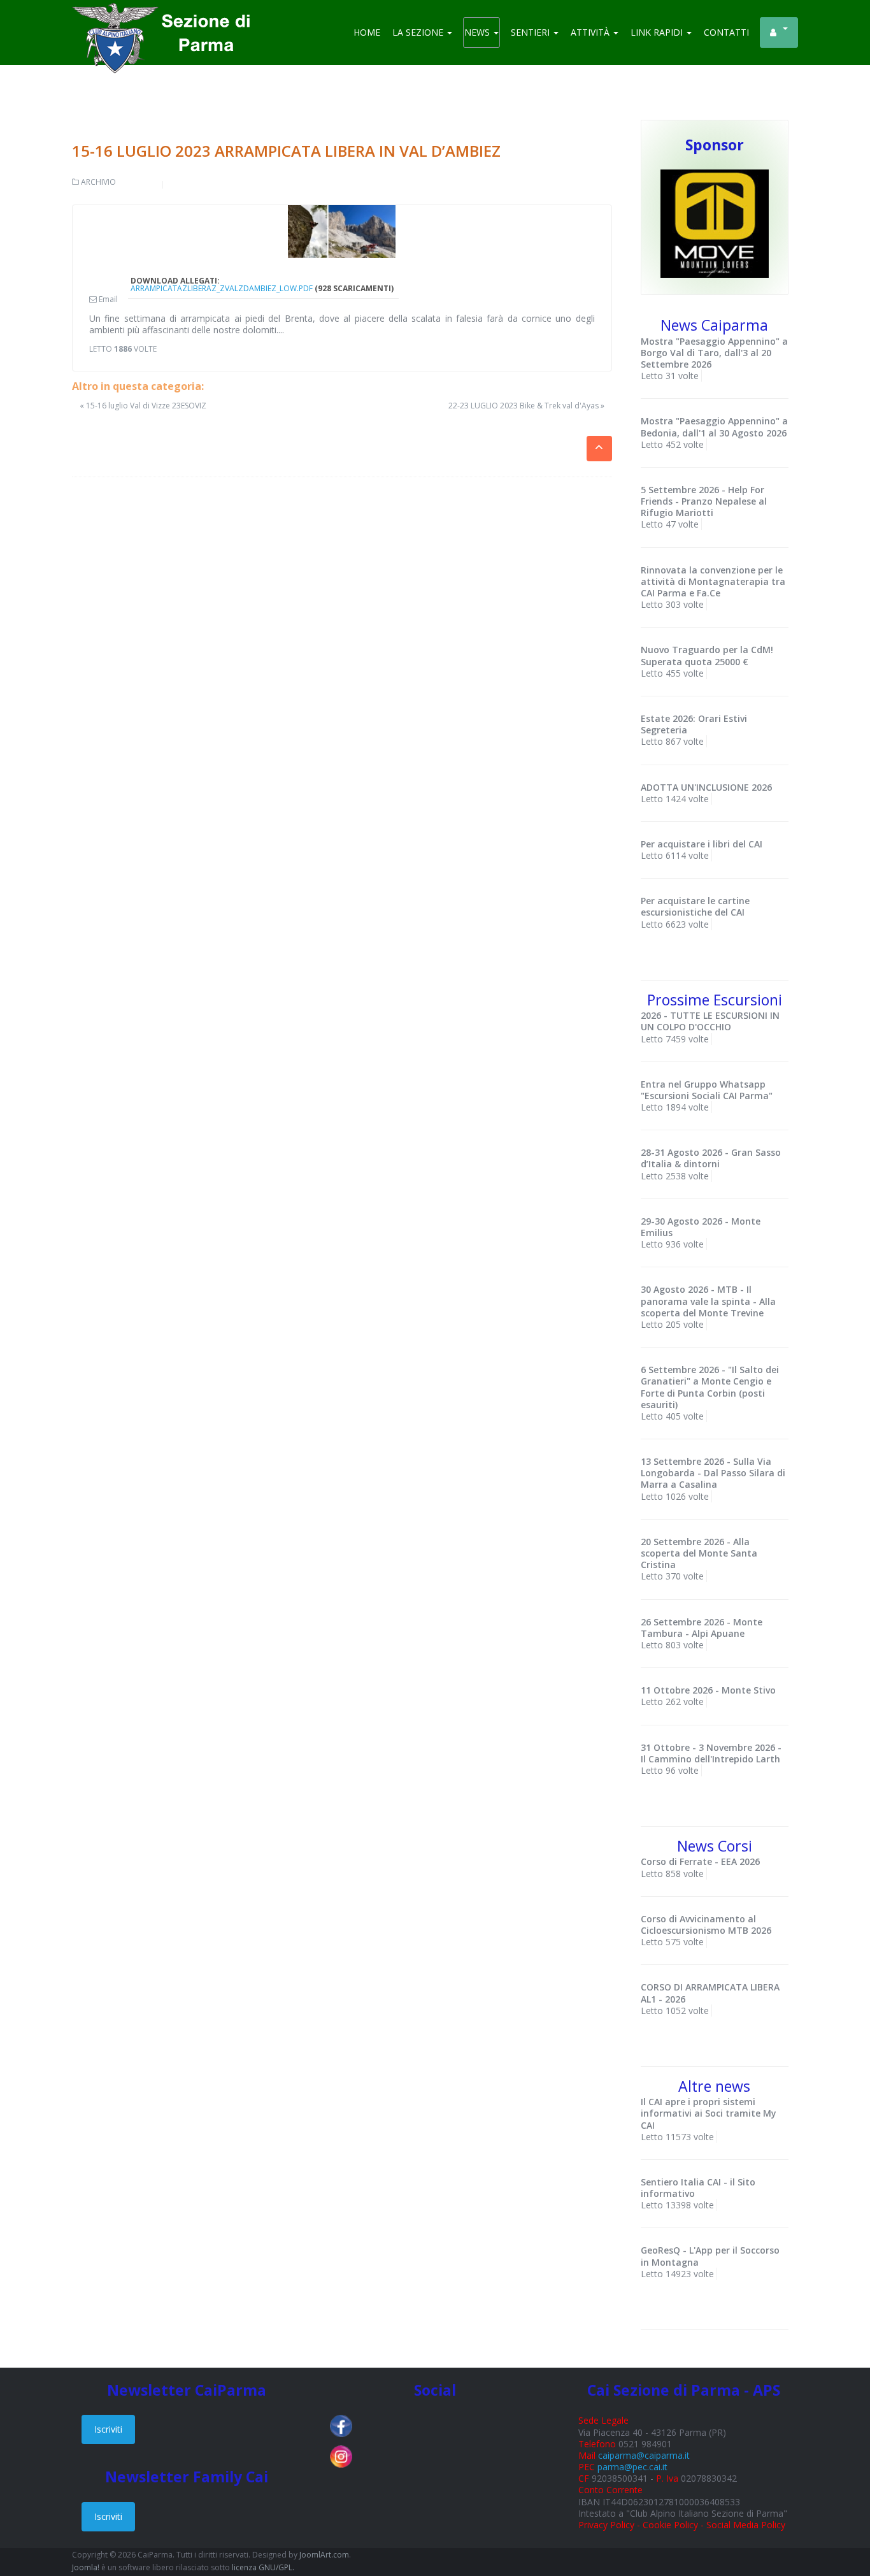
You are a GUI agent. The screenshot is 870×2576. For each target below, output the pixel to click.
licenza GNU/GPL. (263, 2567)
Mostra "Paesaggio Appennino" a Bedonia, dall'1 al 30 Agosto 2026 (714, 427)
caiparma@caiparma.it (644, 2455)
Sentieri (531, 32)
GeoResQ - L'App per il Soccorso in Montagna (710, 2256)
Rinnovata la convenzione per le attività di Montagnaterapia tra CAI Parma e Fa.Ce (713, 581)
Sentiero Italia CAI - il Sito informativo (698, 2188)
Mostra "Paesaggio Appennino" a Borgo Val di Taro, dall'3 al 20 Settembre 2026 (714, 353)
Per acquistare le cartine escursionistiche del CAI (695, 906)
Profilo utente (779, 32)
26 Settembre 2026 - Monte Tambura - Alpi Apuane (702, 1628)
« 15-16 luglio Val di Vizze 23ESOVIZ (143, 406)
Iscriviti (108, 2429)
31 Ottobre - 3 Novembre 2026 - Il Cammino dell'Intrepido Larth (711, 1753)
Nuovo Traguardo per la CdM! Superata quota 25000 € (707, 655)
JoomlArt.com (324, 2555)
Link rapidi (658, 32)
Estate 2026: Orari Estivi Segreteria (694, 724)
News (478, 32)
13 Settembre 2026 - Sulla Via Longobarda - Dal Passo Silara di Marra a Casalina (713, 1473)
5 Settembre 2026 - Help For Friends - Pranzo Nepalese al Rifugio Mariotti (704, 501)
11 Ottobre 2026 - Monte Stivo (708, 1690)
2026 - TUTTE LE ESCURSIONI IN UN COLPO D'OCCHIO (710, 1021)
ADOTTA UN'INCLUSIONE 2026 (706, 787)
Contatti (726, 32)
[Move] (715, 223)
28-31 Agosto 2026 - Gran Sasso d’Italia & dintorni (711, 1158)
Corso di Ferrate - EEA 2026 (700, 1861)
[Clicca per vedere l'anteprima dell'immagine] (342, 232)
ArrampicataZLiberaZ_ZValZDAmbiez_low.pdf (222, 288)
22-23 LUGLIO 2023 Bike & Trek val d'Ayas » (526, 406)
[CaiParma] (168, 19)
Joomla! (86, 2567)
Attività (591, 32)
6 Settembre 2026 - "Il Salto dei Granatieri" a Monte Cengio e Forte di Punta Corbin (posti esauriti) (710, 1387)
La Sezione (419, 32)
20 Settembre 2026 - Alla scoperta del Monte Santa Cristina (699, 1553)
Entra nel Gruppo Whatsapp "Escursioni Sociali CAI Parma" (707, 1090)
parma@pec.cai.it (632, 2467)
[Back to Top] (838, 2525)
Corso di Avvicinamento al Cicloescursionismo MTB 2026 (706, 1925)
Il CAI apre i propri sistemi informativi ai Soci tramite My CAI (709, 2113)
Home (367, 32)
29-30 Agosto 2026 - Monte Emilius (701, 1227)
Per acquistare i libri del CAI (702, 844)
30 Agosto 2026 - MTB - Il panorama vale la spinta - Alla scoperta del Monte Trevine (708, 1301)
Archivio (98, 182)
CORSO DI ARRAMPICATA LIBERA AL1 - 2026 (710, 1993)
